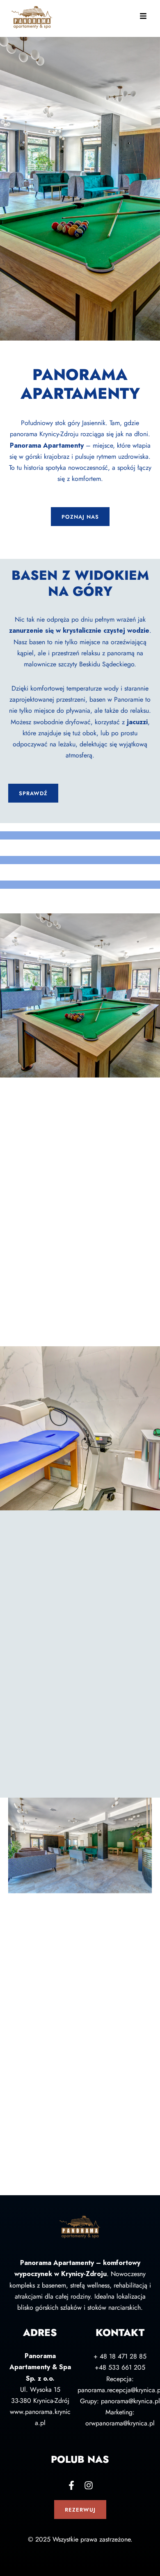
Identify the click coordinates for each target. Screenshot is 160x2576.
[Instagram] (89, 2485)
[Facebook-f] (71, 2485)
